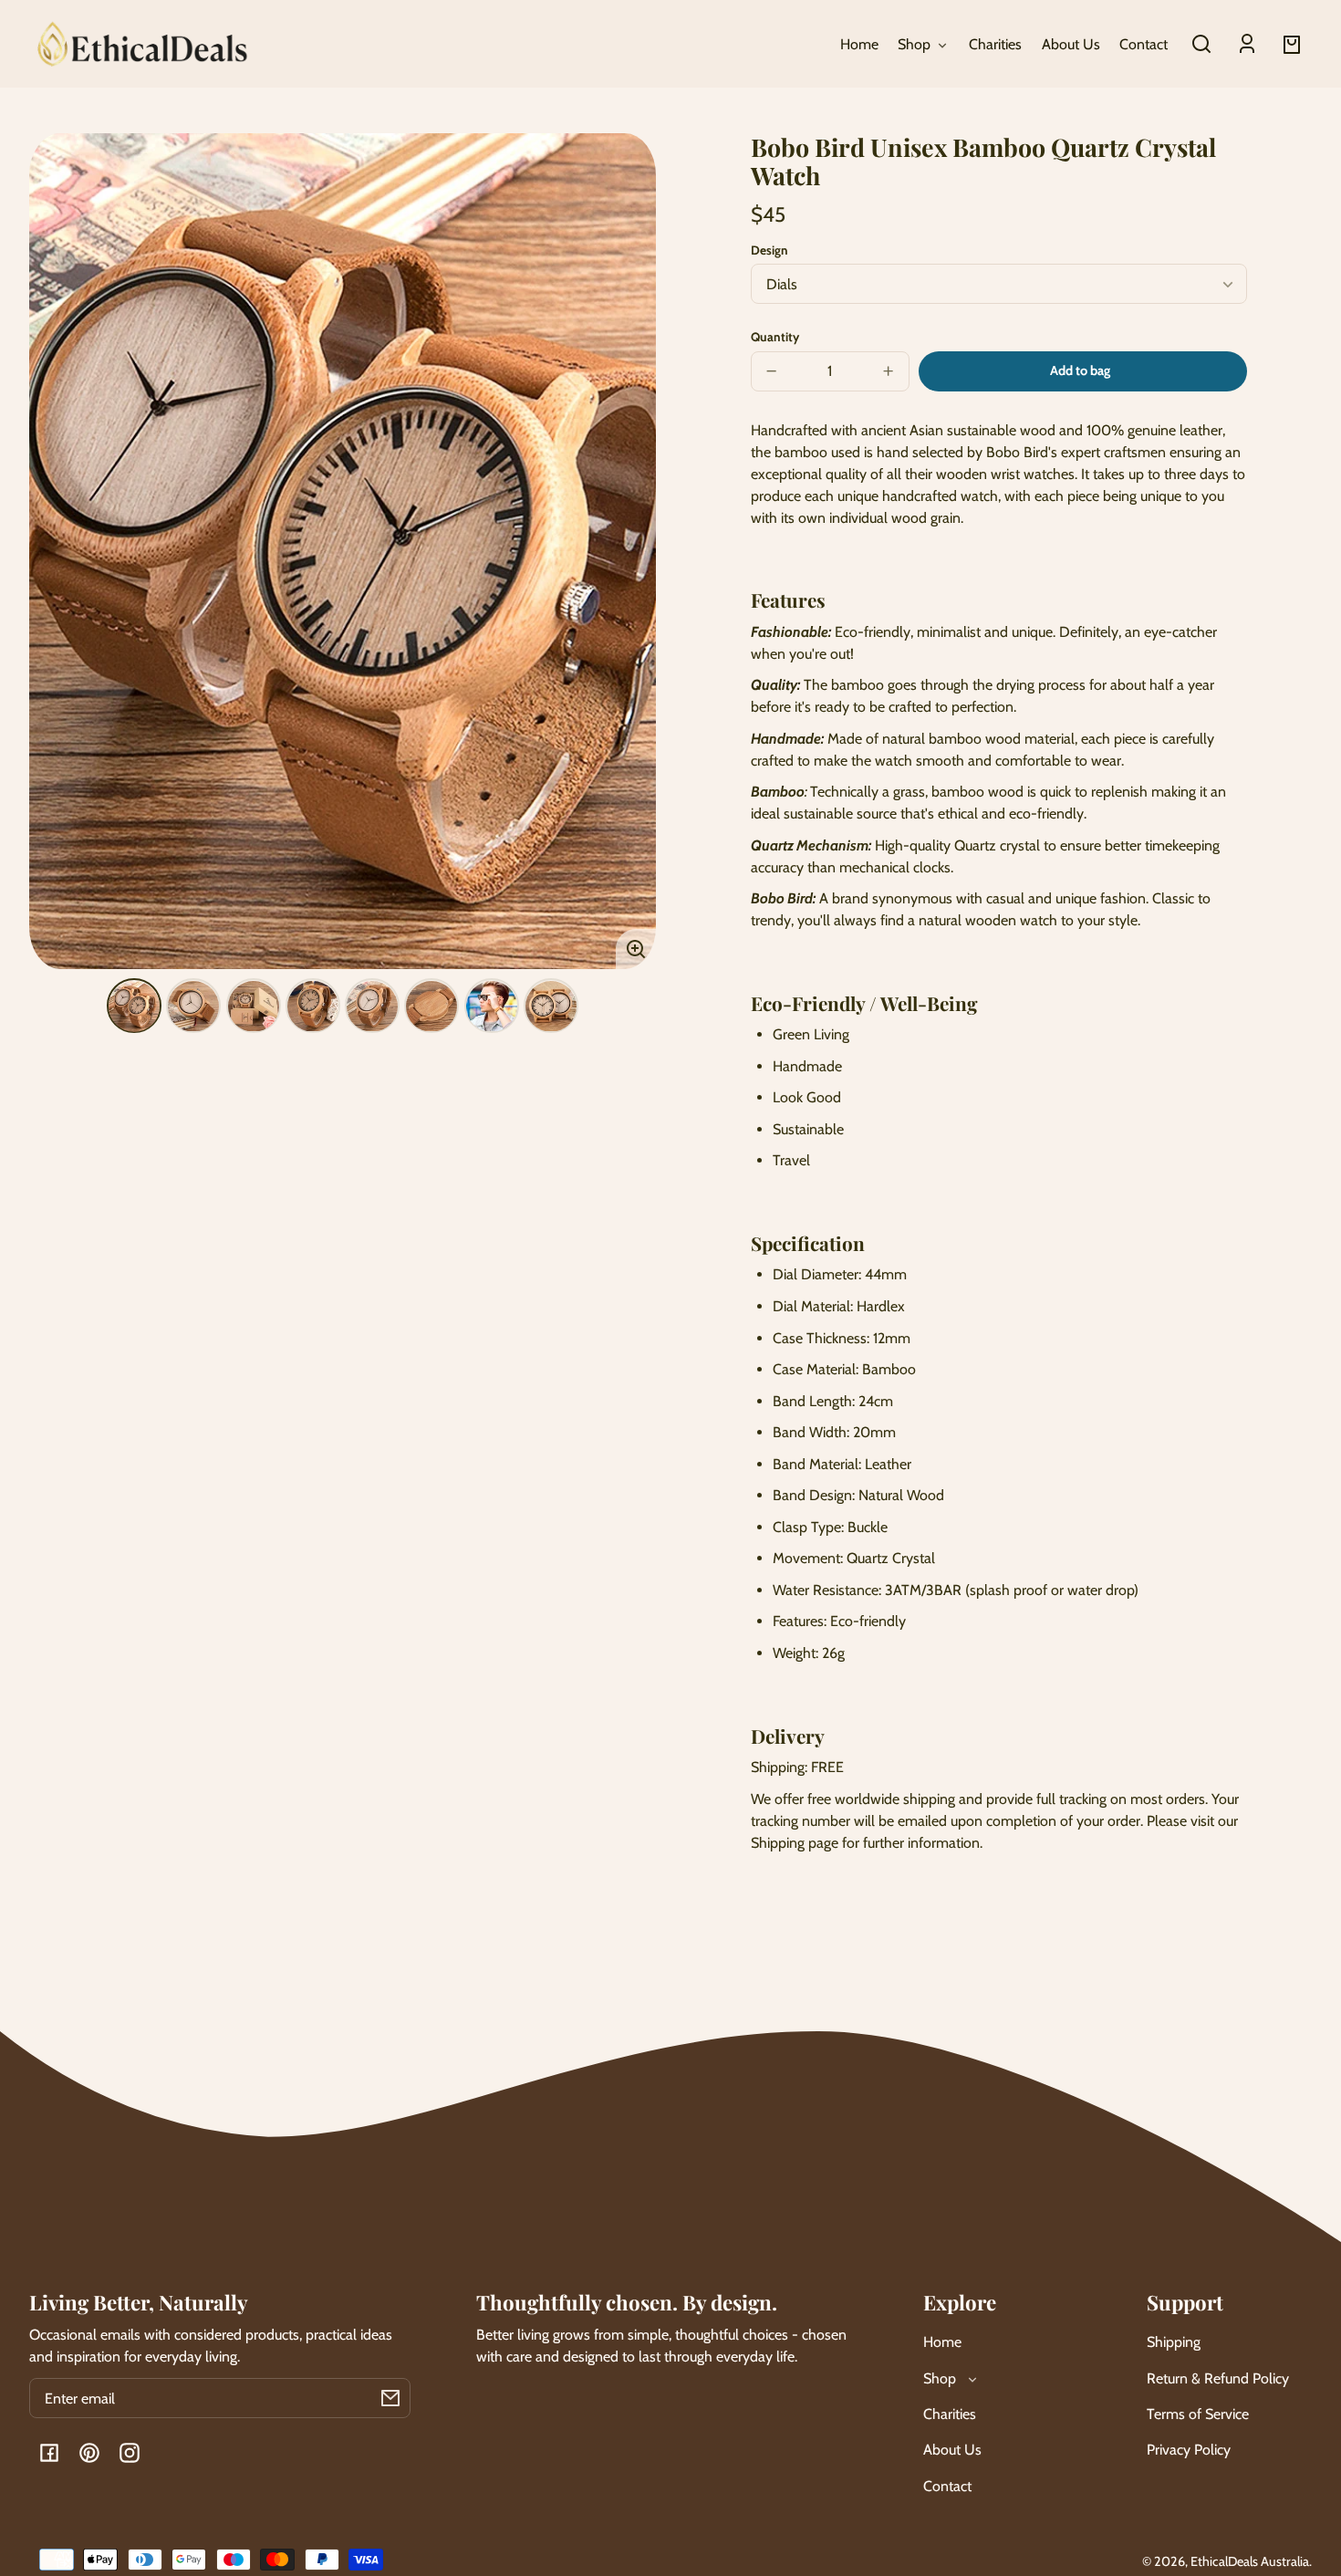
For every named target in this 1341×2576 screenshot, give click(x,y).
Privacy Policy (1189, 2450)
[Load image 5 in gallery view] (372, 1006)
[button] (1201, 44)
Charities (950, 2414)
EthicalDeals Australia (1250, 2561)
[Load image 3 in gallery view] (254, 1006)
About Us (952, 2450)
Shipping (1174, 2342)
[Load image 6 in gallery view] (431, 1006)
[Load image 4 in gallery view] (313, 1006)
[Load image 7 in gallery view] (492, 1006)
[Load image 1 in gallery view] (134, 1006)
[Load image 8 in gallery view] (551, 1006)
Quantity (775, 337)
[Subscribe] (390, 2398)
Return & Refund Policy (1218, 2378)
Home (942, 2342)
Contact (947, 2486)
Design (769, 250)
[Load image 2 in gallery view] (193, 1006)
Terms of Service (1198, 2414)
